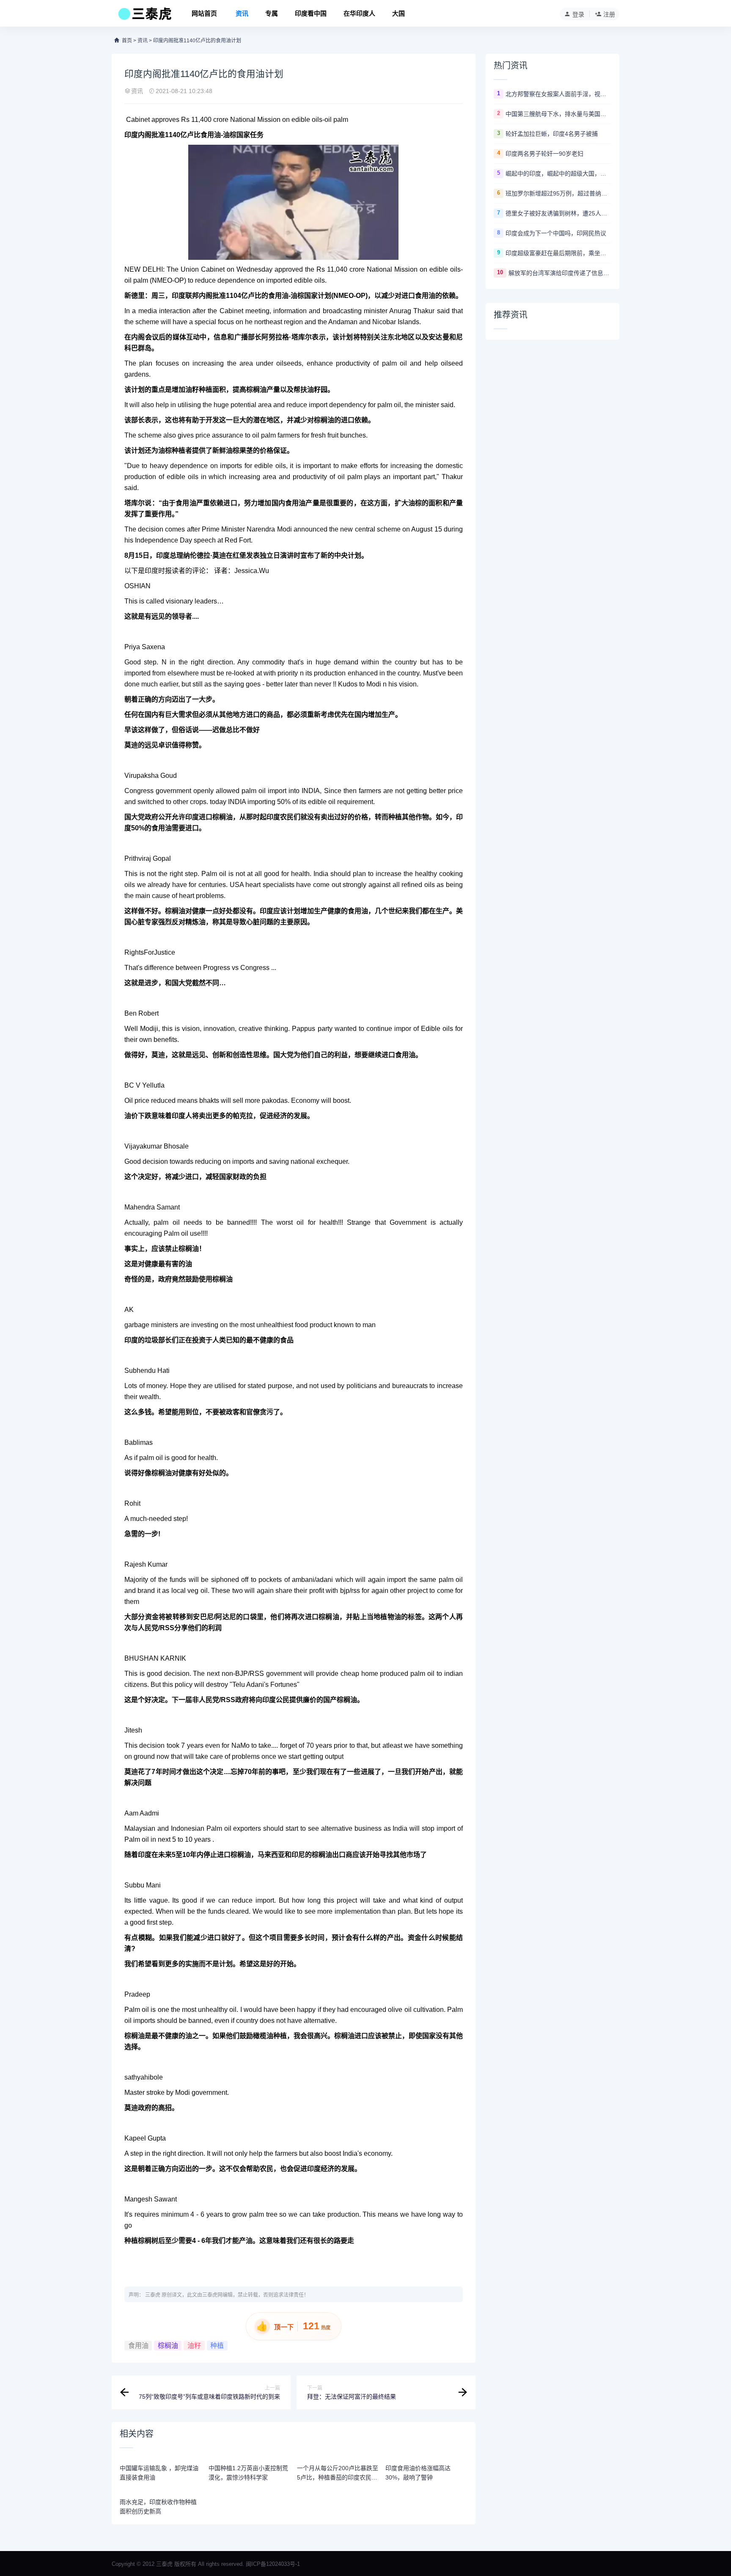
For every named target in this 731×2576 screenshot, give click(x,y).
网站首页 (204, 13)
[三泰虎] (144, 16)
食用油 (138, 2346)
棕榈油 (168, 2346)
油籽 (194, 2346)
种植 (217, 2346)
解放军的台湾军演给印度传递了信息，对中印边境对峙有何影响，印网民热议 (560, 273)
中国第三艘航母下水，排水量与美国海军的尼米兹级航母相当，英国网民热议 (558, 114)
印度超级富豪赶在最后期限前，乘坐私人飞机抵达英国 (558, 253)
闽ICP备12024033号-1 (273, 2564)
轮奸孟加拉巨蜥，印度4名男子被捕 (552, 134)
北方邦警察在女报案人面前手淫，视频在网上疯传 (558, 94)
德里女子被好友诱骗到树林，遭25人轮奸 (558, 213)
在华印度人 (359, 13)
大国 (398, 13)
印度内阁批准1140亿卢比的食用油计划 (197, 41)
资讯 (242, 13)
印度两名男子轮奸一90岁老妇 (544, 154)
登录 (578, 14)
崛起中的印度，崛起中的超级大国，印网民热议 (558, 174)
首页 (127, 41)
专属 (272, 13)
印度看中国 (311, 13)
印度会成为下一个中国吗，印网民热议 (556, 233)
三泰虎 (153, 2295)
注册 (609, 14)
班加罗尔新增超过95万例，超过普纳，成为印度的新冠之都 (558, 193)
